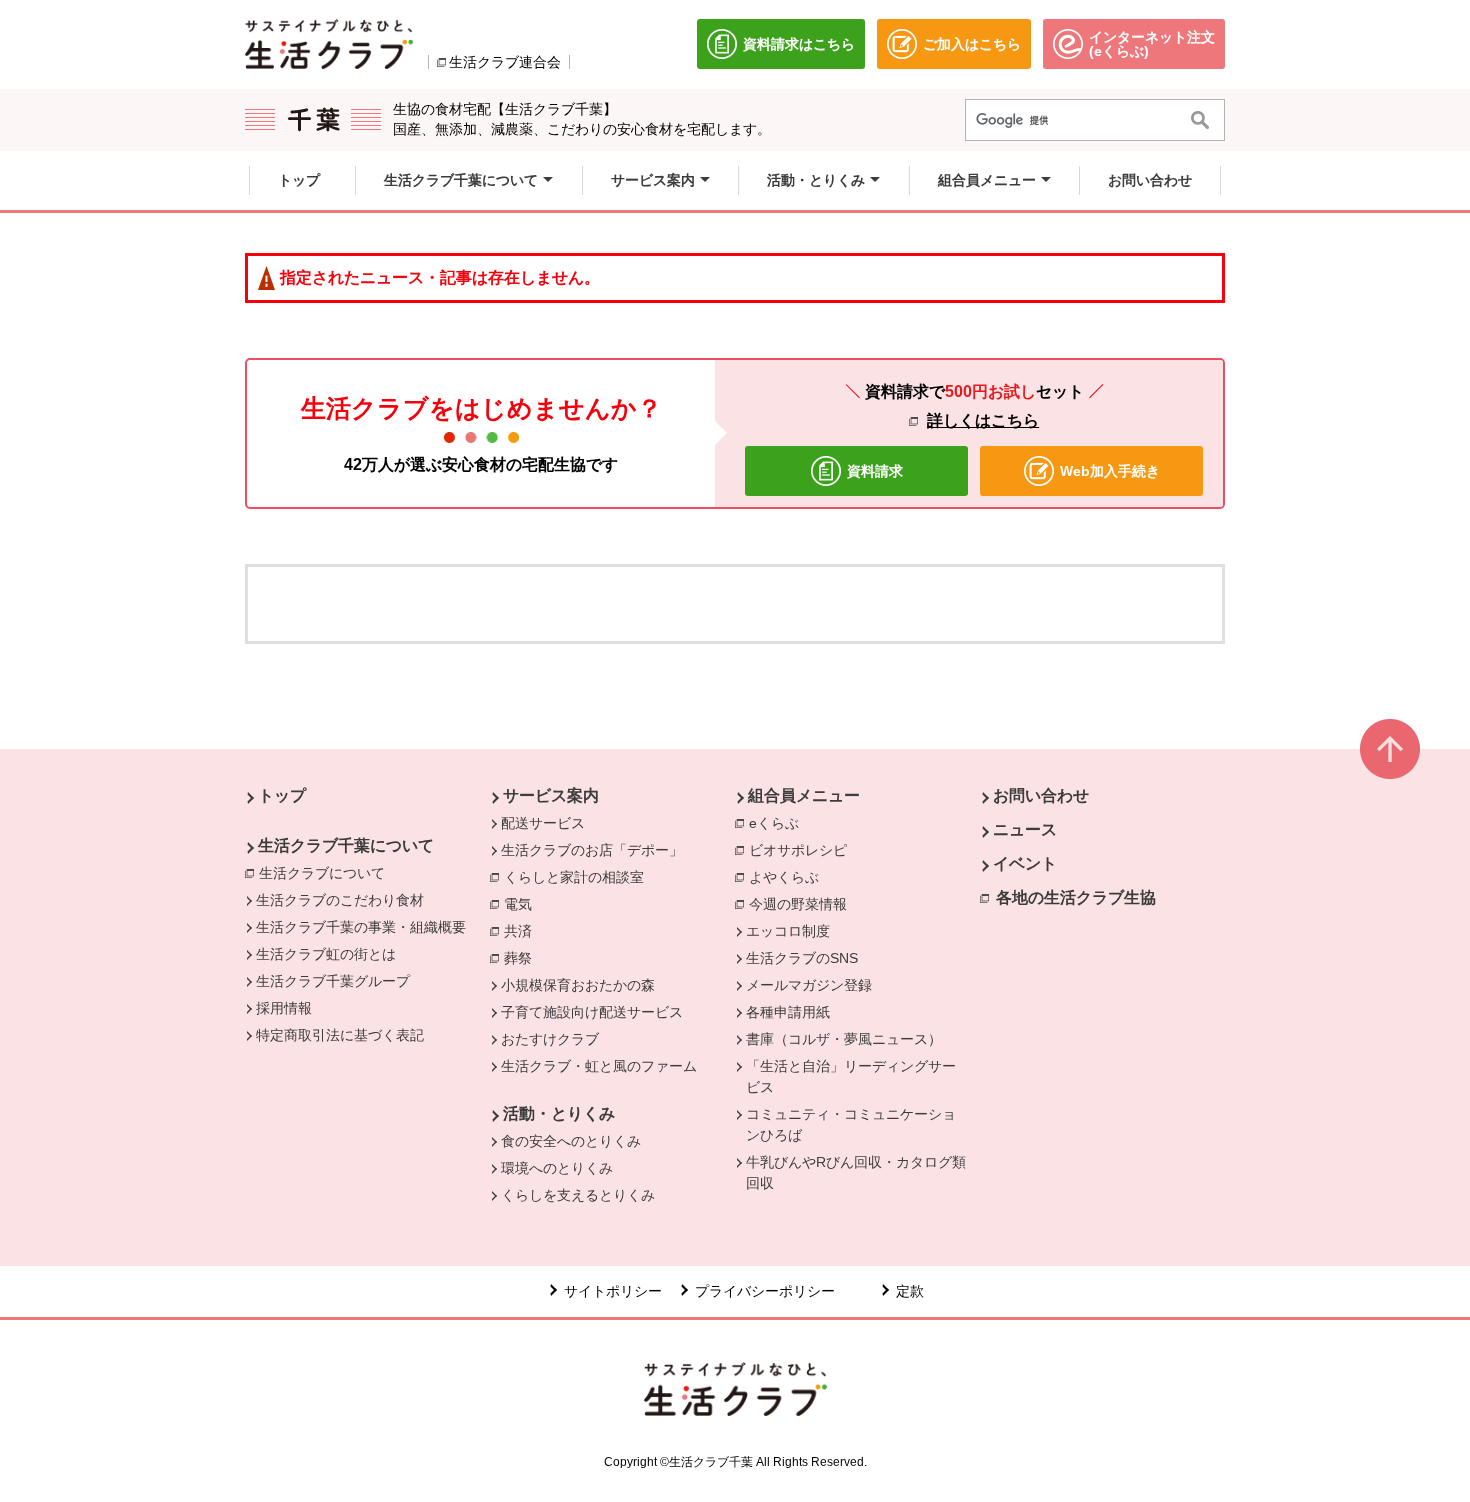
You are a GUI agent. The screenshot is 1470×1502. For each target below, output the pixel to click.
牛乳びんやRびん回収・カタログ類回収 (856, 1172)
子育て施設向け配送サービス (592, 1012)
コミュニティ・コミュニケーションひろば (851, 1124)
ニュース (1025, 829)
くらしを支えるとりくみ (578, 1195)
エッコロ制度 (788, 931)
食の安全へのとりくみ (571, 1141)
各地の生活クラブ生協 (1076, 897)
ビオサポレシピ (803, 850)
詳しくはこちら (983, 420)
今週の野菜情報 (803, 904)
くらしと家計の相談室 (579, 877)
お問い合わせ (1041, 795)
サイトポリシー (613, 1291)
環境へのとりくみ (557, 1168)
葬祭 (523, 958)
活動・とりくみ (559, 1113)
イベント (1025, 863)
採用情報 (284, 1008)
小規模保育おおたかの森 (578, 985)
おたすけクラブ (550, 1039)
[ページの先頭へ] (1390, 749)
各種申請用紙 (788, 1012)
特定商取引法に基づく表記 (340, 1035)
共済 (523, 931)
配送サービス (543, 823)
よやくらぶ (789, 877)
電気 (523, 904)
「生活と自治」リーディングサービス (851, 1076)
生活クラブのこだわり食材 (340, 900)
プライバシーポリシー (765, 1291)
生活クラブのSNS (802, 958)
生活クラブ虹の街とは (326, 954)
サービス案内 (551, 795)
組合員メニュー (804, 795)
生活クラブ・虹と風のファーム (599, 1066)
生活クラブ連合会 (505, 62)
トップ (282, 795)
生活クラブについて (327, 873)
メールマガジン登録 (809, 985)
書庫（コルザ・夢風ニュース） (844, 1039)
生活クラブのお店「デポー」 (592, 850)
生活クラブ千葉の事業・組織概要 (361, 927)
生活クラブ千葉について (346, 845)
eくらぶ (779, 823)
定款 (910, 1291)
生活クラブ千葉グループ (333, 981)
